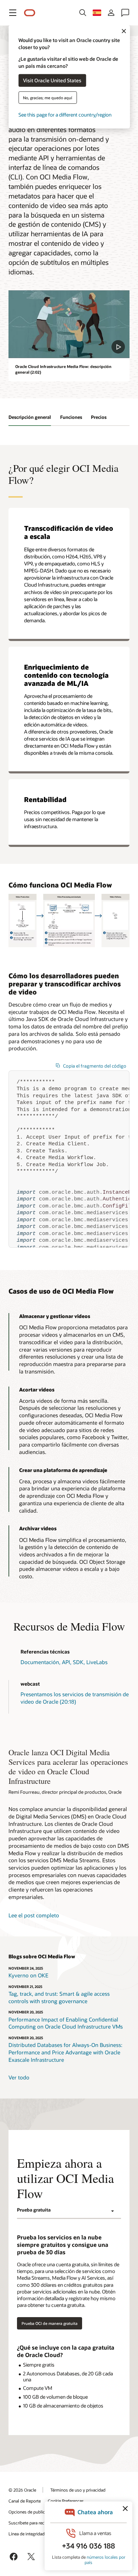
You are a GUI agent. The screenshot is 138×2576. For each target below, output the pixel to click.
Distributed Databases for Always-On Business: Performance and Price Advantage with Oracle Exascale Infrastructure (65, 2052)
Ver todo (19, 2077)
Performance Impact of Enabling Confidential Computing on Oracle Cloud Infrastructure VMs (66, 2023)
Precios (99, 417)
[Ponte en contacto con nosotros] (125, 13)
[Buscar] (83, 13)
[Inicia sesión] (111, 13)
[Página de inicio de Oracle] (30, 13)
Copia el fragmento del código (95, 1066)
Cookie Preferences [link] (66, 2501)
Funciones (71, 417)
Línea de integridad (27, 2534)
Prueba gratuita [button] (34, 2210)
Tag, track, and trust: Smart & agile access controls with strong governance (59, 1997)
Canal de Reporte (25, 2501)
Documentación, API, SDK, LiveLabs (64, 1662)
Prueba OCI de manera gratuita (50, 2323)
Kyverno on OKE (28, 1975)
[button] (13, 13)
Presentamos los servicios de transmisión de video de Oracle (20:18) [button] (75, 1698)
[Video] (69, 324)
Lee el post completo (34, 1915)
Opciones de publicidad (31, 2512)
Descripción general (30, 417)
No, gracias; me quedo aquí (48, 97)
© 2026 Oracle (22, 2490)
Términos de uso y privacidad (78, 2490)
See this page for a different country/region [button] (65, 114)
